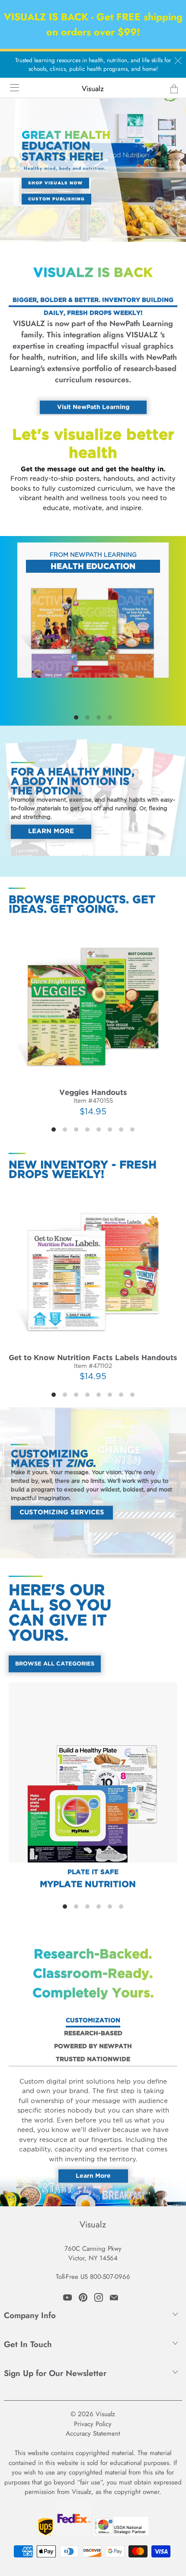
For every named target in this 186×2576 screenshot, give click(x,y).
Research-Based (93, 2034)
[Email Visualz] (114, 2297)
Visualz (93, 89)
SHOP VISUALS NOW (55, 183)
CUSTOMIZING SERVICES (62, 1512)
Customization (93, 2021)
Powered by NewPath (93, 2046)
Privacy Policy (93, 2424)
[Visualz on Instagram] (99, 2297)
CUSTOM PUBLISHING (56, 199)
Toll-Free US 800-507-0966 (93, 2277)
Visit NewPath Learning (93, 407)
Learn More (93, 2176)
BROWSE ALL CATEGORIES (55, 1664)
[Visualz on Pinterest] (83, 2297)
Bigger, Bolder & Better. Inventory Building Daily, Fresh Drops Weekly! (93, 302)
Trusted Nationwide (93, 2059)
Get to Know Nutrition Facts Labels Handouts (93, 1285)
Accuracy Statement (93, 2433)
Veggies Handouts (93, 1020)
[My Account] (11, 87)
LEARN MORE (51, 832)
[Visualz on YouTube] (67, 2297)
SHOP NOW (93, 552)
